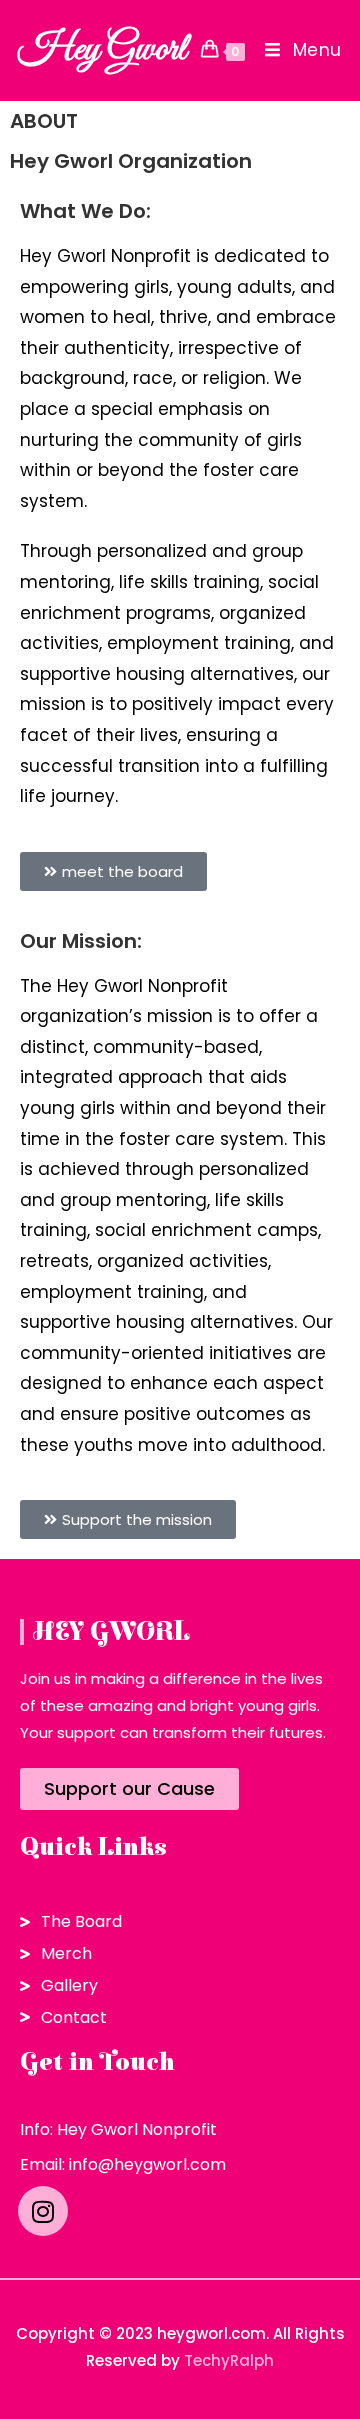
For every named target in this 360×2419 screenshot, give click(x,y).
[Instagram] (43, 2211)
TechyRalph (229, 2360)
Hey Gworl (102, 50)
